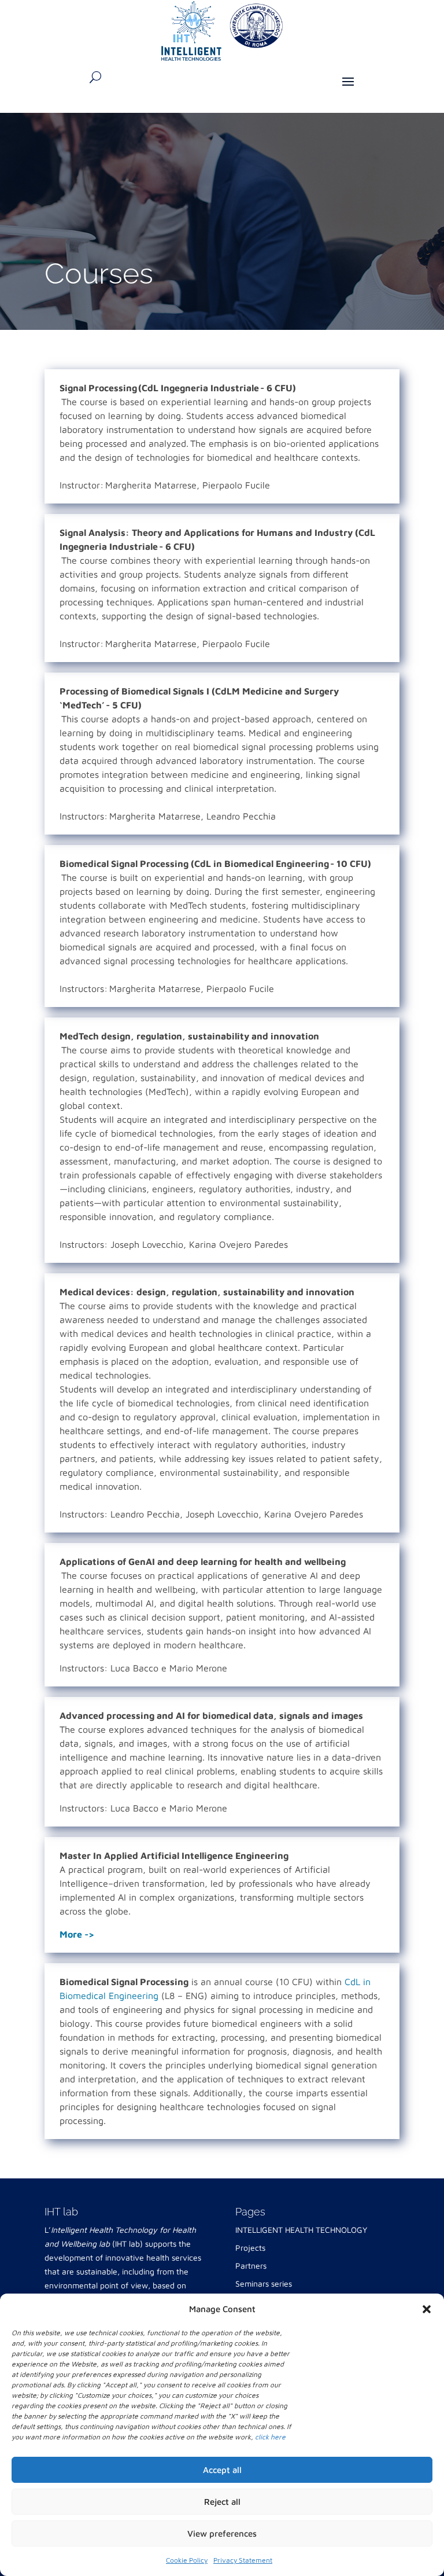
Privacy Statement (243, 2560)
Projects (250, 2248)
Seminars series (264, 2283)
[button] (427, 2309)
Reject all (222, 2502)
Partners (251, 2266)
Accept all (222, 2470)
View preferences (222, 2533)
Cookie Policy (187, 2560)
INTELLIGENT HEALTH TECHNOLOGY (301, 2230)
